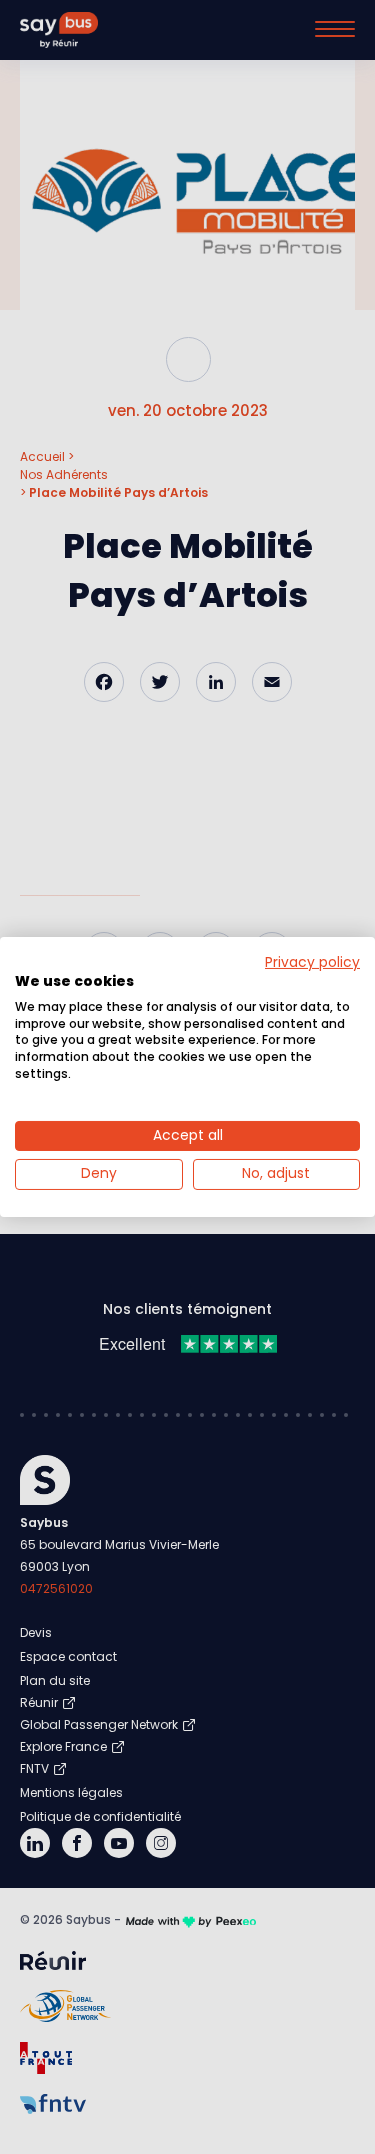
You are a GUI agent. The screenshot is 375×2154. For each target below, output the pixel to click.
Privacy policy (312, 962)
